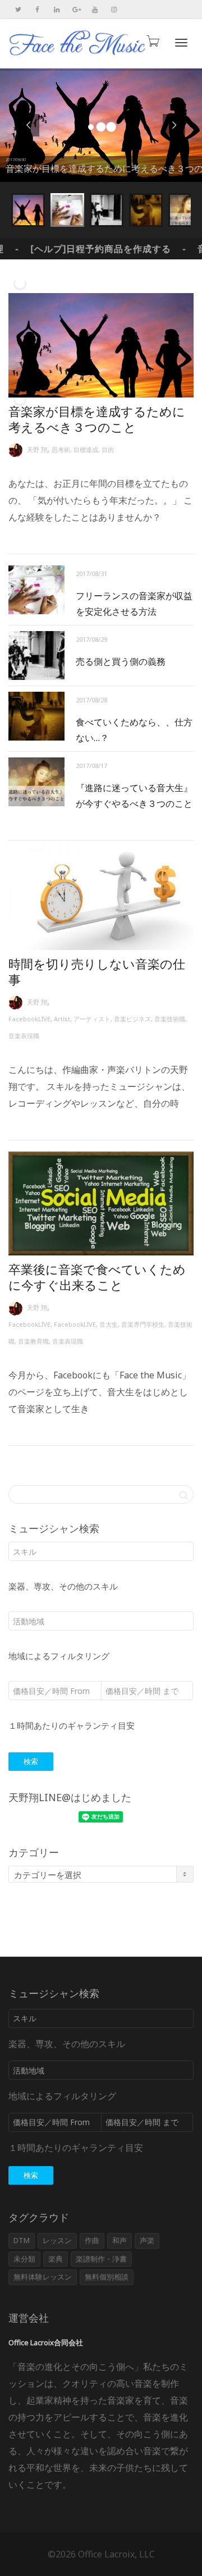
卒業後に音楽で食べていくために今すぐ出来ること (97, 1277)
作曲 (92, 2240)
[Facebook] (37, 9)
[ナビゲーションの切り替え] (181, 43)
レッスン (57, 2240)
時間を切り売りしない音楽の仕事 (97, 971)
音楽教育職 (33, 1341)
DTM (22, 2240)
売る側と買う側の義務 (121, 661)
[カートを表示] (152, 41)
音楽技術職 (170, 1019)
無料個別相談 (107, 2277)
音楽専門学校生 (143, 1324)
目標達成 (86, 449)
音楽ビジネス (132, 1019)
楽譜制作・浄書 (101, 2259)
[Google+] (75, 9)
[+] (101, 345)
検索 (31, 1761)
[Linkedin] (56, 9)
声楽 (147, 2240)
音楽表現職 (24, 1036)
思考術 (61, 449)
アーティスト (92, 1019)
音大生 (109, 1324)
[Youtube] (95, 9)
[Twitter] (18, 9)
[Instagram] (114, 9)
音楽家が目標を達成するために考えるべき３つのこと (97, 419)
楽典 (56, 2259)
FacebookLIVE (29, 1019)
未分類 (24, 2259)
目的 (108, 449)
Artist (62, 1019)
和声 (120, 2240)
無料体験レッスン (43, 2277)
